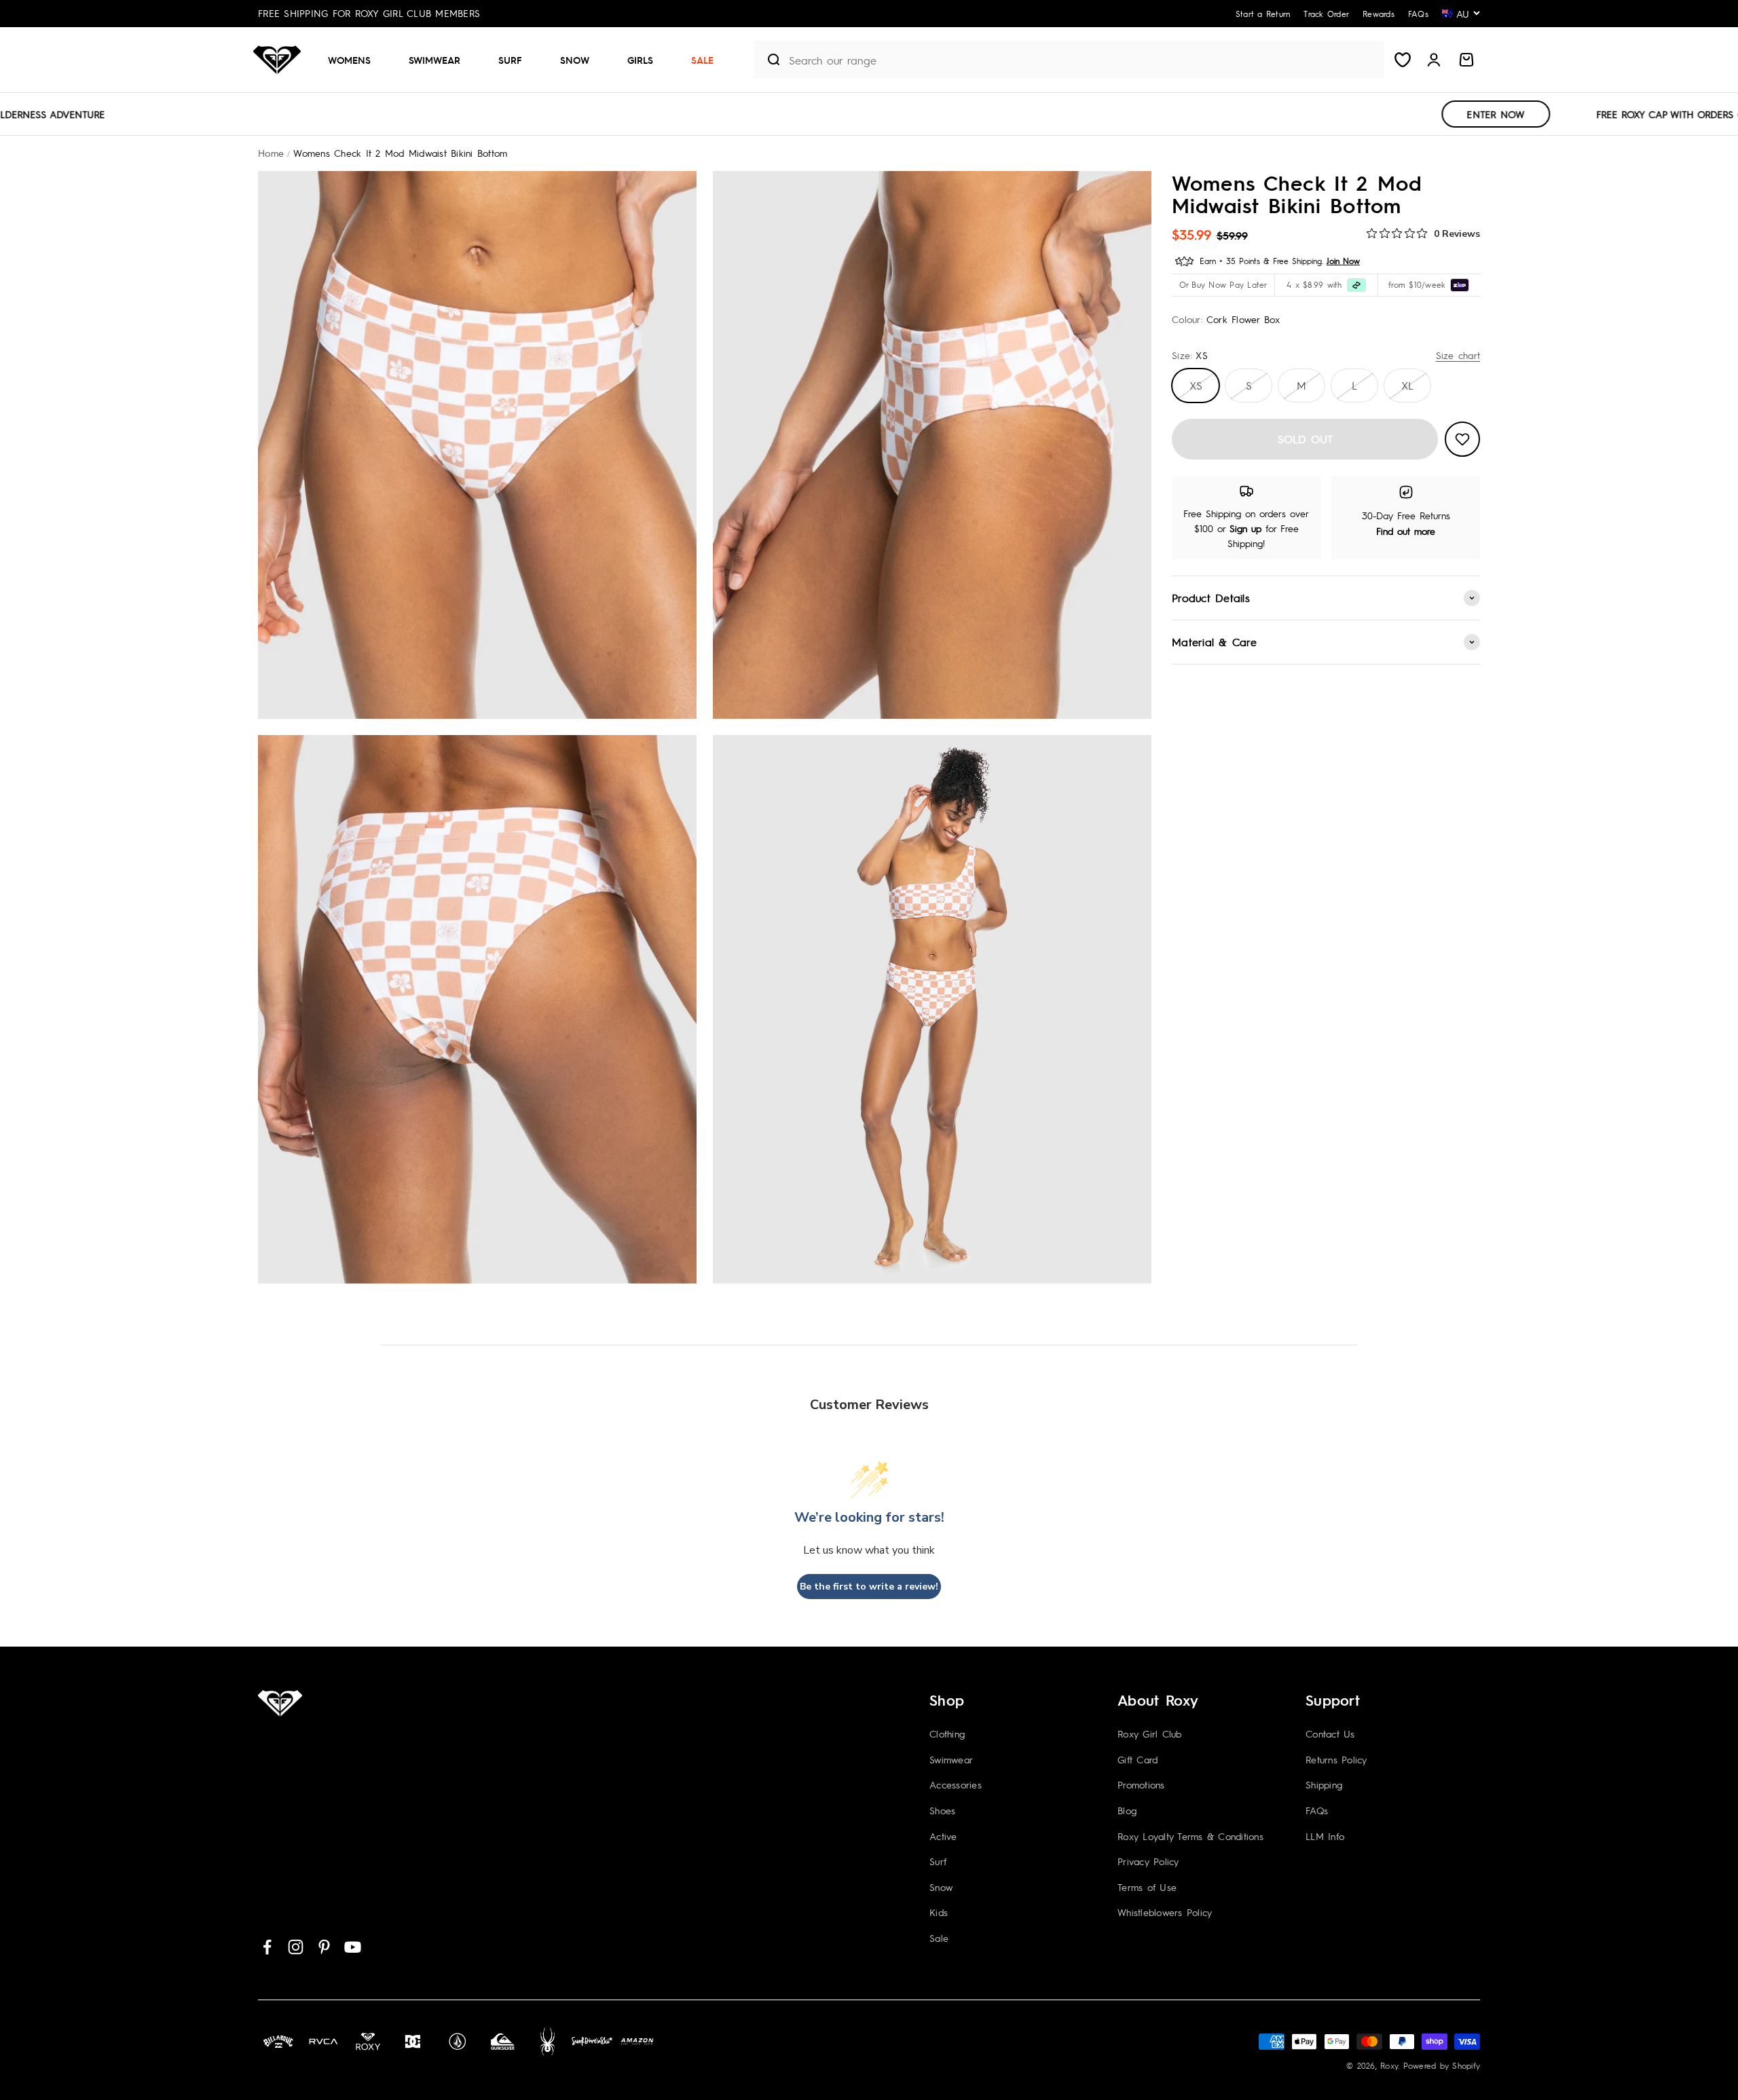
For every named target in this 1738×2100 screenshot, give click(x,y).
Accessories (956, 1784)
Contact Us (1330, 1733)
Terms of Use (1147, 1887)
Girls (640, 60)
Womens (349, 60)
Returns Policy (1336, 1759)
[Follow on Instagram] (296, 1947)
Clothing (947, 1733)
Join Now (1343, 261)
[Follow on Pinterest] (324, 1947)
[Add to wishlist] (1462, 439)
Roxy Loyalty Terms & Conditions (1190, 1836)
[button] (355, 60)
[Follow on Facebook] (267, 1947)
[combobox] (1083, 60)
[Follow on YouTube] (353, 1947)
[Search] (768, 60)
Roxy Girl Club (1150, 1733)
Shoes (942, 1810)
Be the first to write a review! (869, 1587)
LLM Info (1325, 1836)
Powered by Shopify (1442, 2065)
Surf (510, 60)
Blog (1127, 1810)
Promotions (1141, 1784)
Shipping (1324, 1784)
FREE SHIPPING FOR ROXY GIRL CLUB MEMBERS (369, 13)
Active (943, 1836)
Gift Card (1138, 1759)
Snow (575, 60)
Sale (702, 60)
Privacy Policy (1148, 1861)
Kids (939, 1912)
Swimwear (434, 60)
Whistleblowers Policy (1165, 1912)
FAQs (1317, 1810)
